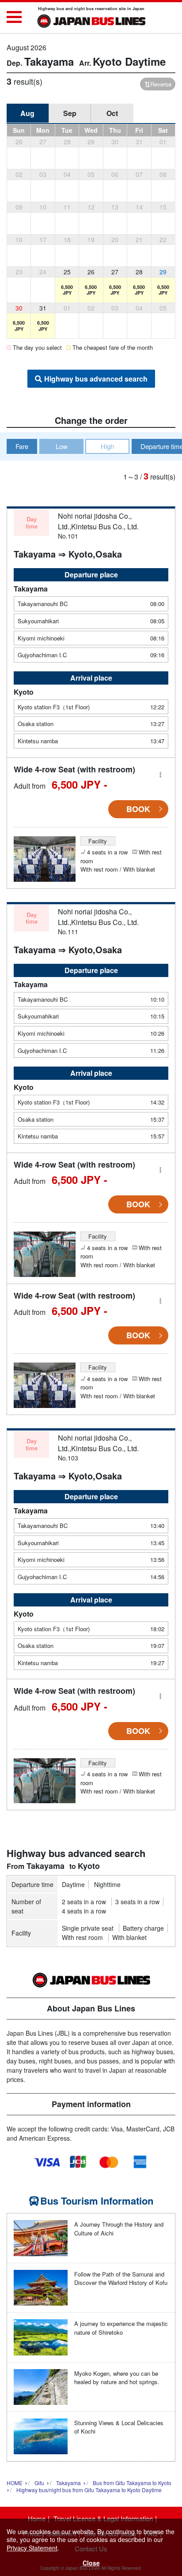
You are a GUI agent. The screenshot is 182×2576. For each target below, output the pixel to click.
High (107, 446)
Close (91, 2563)
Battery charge (143, 1928)
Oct (112, 113)
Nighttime (107, 1884)
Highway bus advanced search (96, 379)
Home (37, 2518)
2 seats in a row (84, 1902)
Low (62, 446)
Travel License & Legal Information (103, 2518)
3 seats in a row (137, 1902)
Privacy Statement (32, 2548)
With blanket (129, 1937)
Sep (70, 113)
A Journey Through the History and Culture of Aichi (119, 2229)
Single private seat (88, 1928)
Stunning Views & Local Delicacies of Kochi (119, 2427)
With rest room (82, 1937)
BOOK (138, 809)
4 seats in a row (84, 1911)
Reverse (161, 84)
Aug (27, 113)
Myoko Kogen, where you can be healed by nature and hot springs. (117, 2378)
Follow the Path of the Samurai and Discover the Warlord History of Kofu (121, 2278)
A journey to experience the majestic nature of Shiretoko (121, 2328)
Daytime (73, 1884)
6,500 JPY (67, 290)
